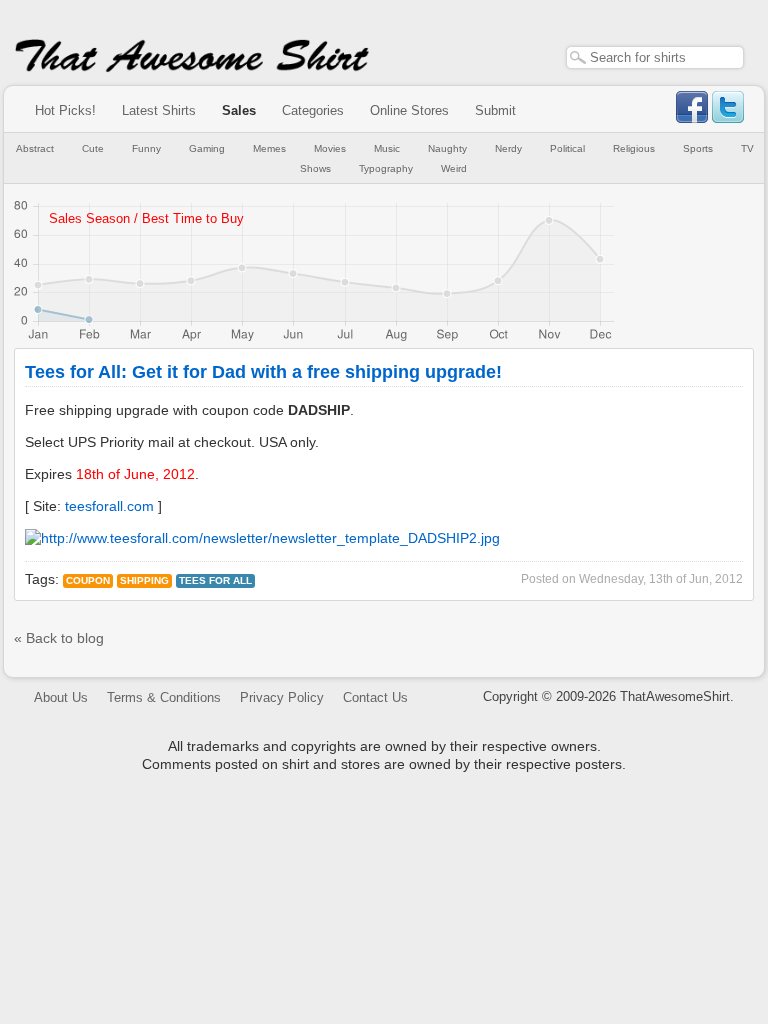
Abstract (35, 148)
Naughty (447, 148)
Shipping (144, 580)
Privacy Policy (282, 697)
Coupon (88, 580)
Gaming (207, 148)
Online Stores (409, 110)
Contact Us (375, 697)
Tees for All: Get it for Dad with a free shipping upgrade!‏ (263, 372)
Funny (146, 148)
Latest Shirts (159, 110)
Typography (386, 168)
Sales (239, 110)
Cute (93, 148)
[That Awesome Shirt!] (192, 68)
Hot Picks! (65, 110)
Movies (330, 148)
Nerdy (508, 148)
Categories (313, 110)
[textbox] (655, 57)
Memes (269, 148)
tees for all (215, 580)
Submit (495, 110)
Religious (634, 148)
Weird (454, 168)
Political (567, 148)
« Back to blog (59, 638)
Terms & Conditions (164, 697)
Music (387, 148)
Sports (698, 148)
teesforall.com (109, 506)
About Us (61, 697)
